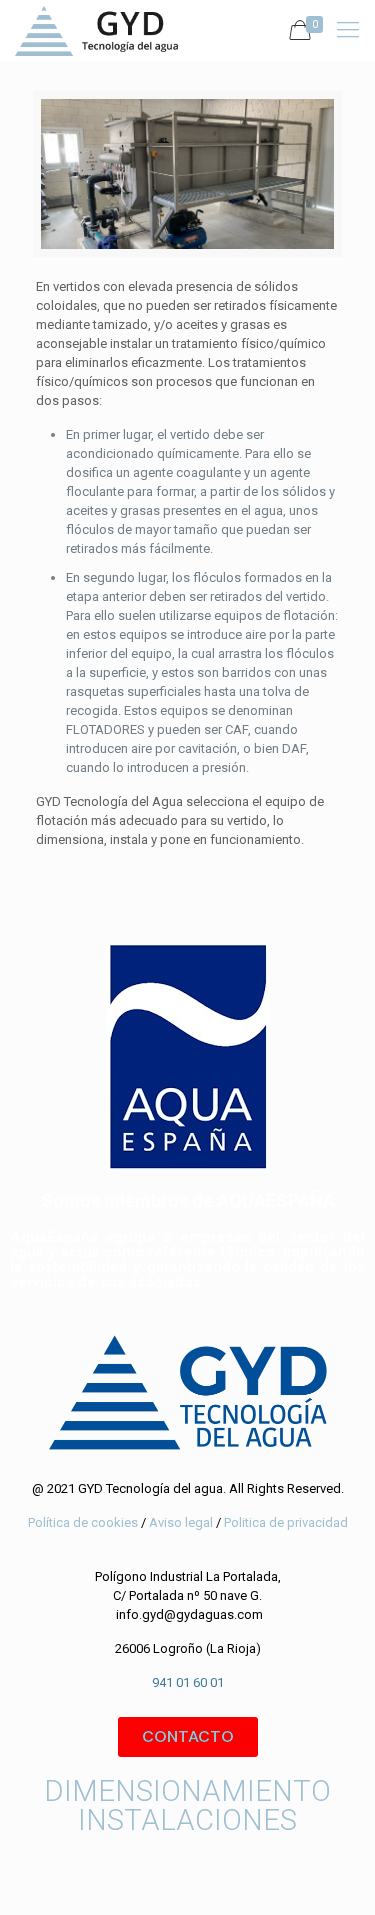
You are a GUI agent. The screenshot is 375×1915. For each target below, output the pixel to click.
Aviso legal (179, 1522)
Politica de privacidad (286, 1522)
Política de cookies (83, 1522)
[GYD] (96, 30)
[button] (188, 1737)
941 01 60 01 (188, 1682)
